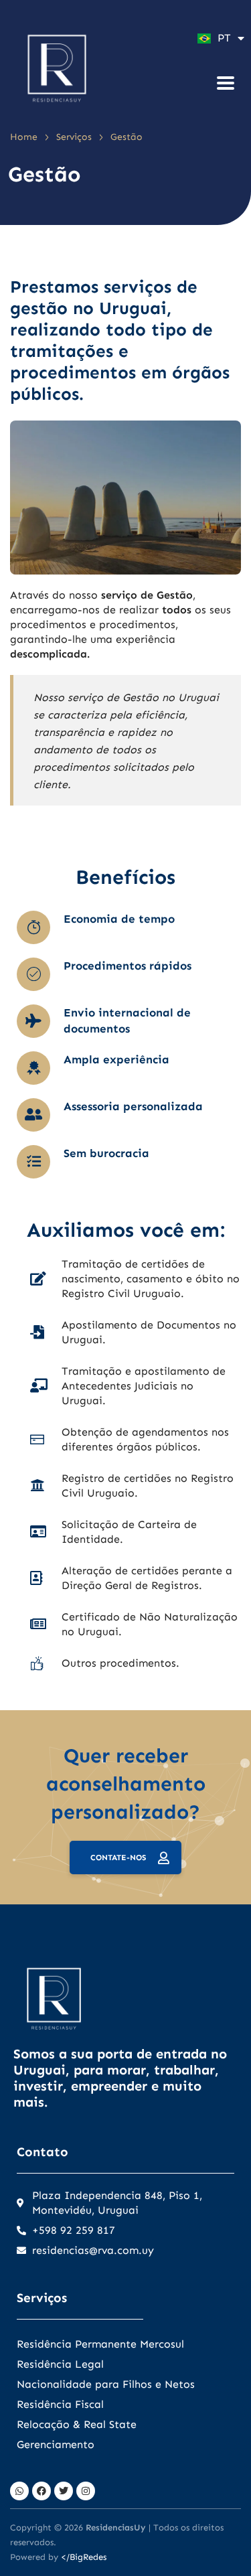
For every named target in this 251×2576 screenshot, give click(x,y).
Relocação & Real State (77, 2424)
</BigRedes (84, 2557)
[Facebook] (41, 2491)
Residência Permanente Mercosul (100, 2344)
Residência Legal (60, 2364)
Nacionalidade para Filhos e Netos (106, 2384)
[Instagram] (86, 2491)
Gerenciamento (56, 2444)
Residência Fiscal (60, 2404)
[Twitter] (64, 2491)
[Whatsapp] (19, 2491)
